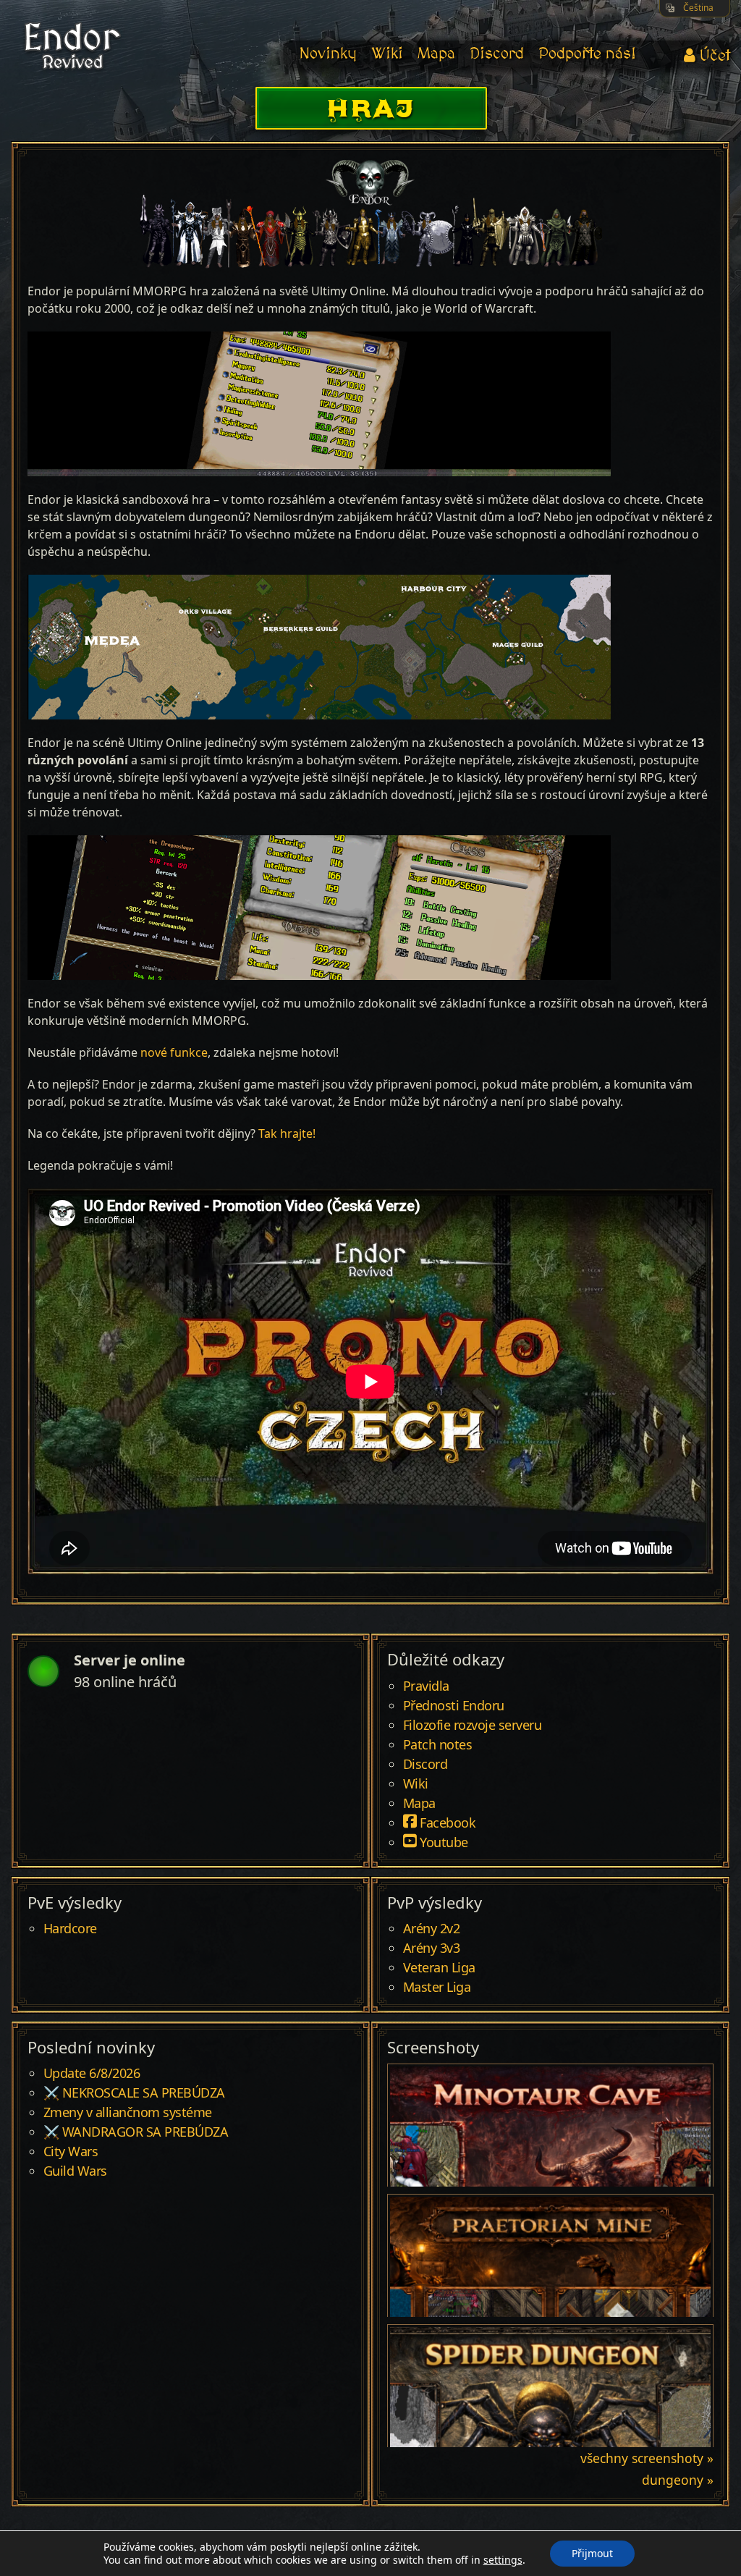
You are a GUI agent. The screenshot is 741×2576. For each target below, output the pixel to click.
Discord (497, 54)
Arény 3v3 (432, 1948)
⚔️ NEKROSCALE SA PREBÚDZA (134, 2093)
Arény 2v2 (432, 1929)
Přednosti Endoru (454, 1706)
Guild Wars (75, 2171)
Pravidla (426, 1686)
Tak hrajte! (287, 1133)
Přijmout (592, 2553)
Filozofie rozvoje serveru (473, 1726)
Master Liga (437, 1988)
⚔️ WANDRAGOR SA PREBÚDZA (136, 2132)
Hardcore (70, 1929)
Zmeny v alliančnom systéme (128, 2113)
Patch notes (438, 1745)
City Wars (71, 2152)
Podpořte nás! (587, 54)
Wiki (387, 54)
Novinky (328, 54)
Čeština (698, 8)
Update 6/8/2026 (92, 2074)
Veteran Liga (439, 1968)
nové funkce (174, 1052)
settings (503, 2560)
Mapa (436, 54)
